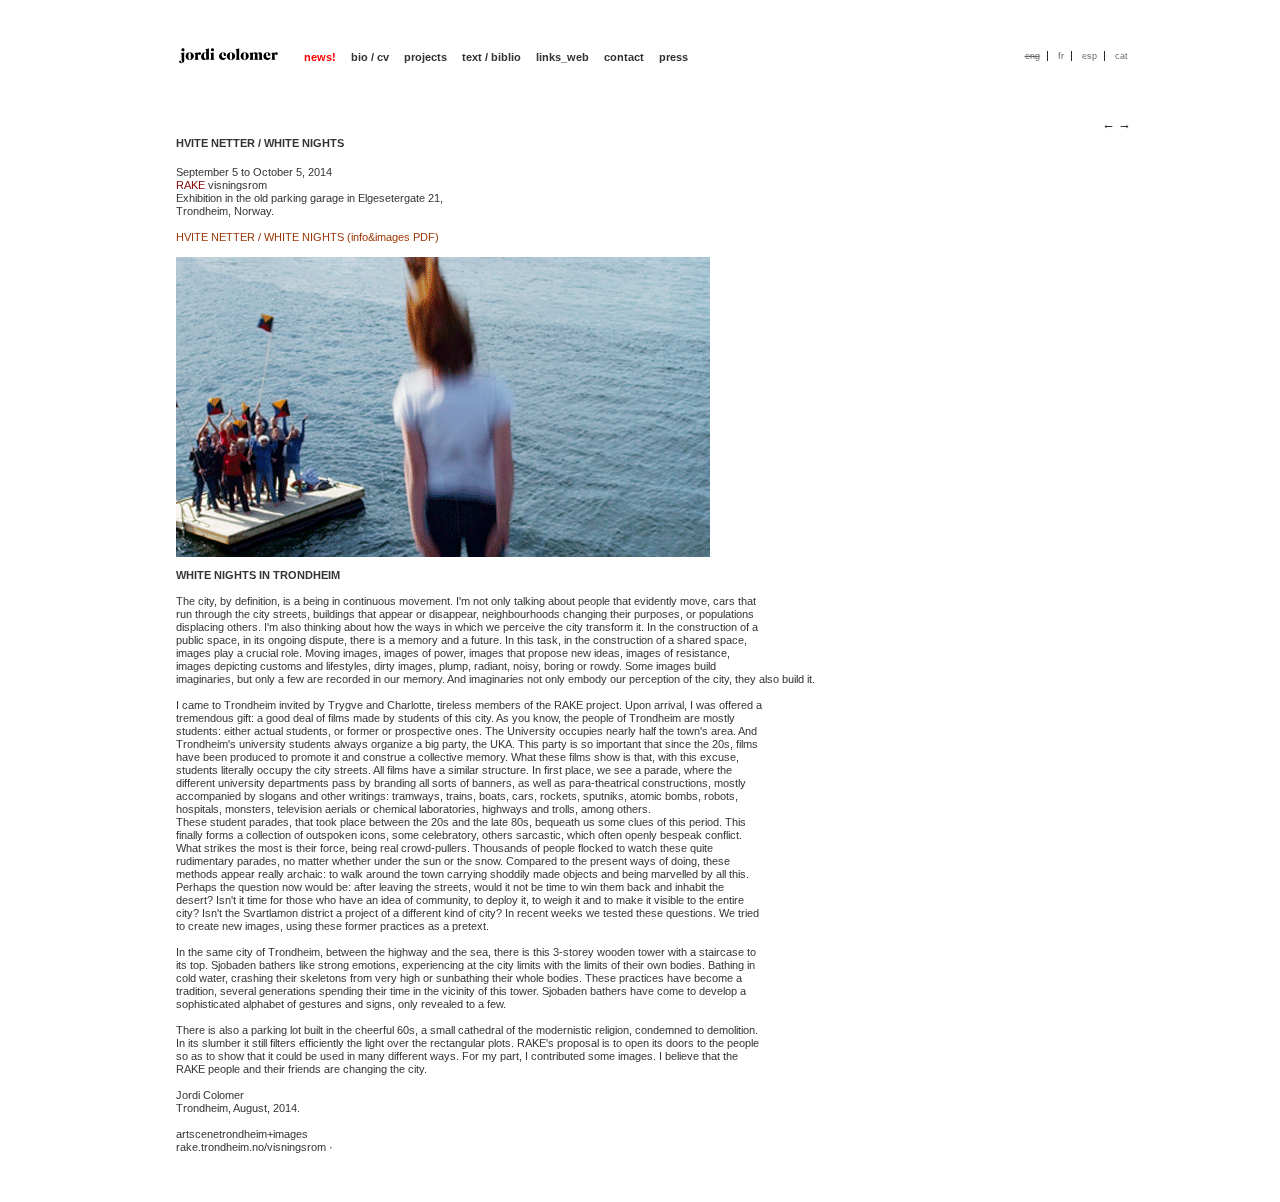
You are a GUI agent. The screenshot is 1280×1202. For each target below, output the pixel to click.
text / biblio (491, 57)
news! (320, 57)
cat (1121, 56)
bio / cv (370, 57)
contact (624, 57)
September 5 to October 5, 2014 (254, 172)
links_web (562, 57)
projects (425, 57)
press (673, 57)
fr (1061, 56)
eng (1032, 56)
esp (1089, 56)
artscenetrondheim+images (242, 1134)
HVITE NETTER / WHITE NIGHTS (260, 143)
